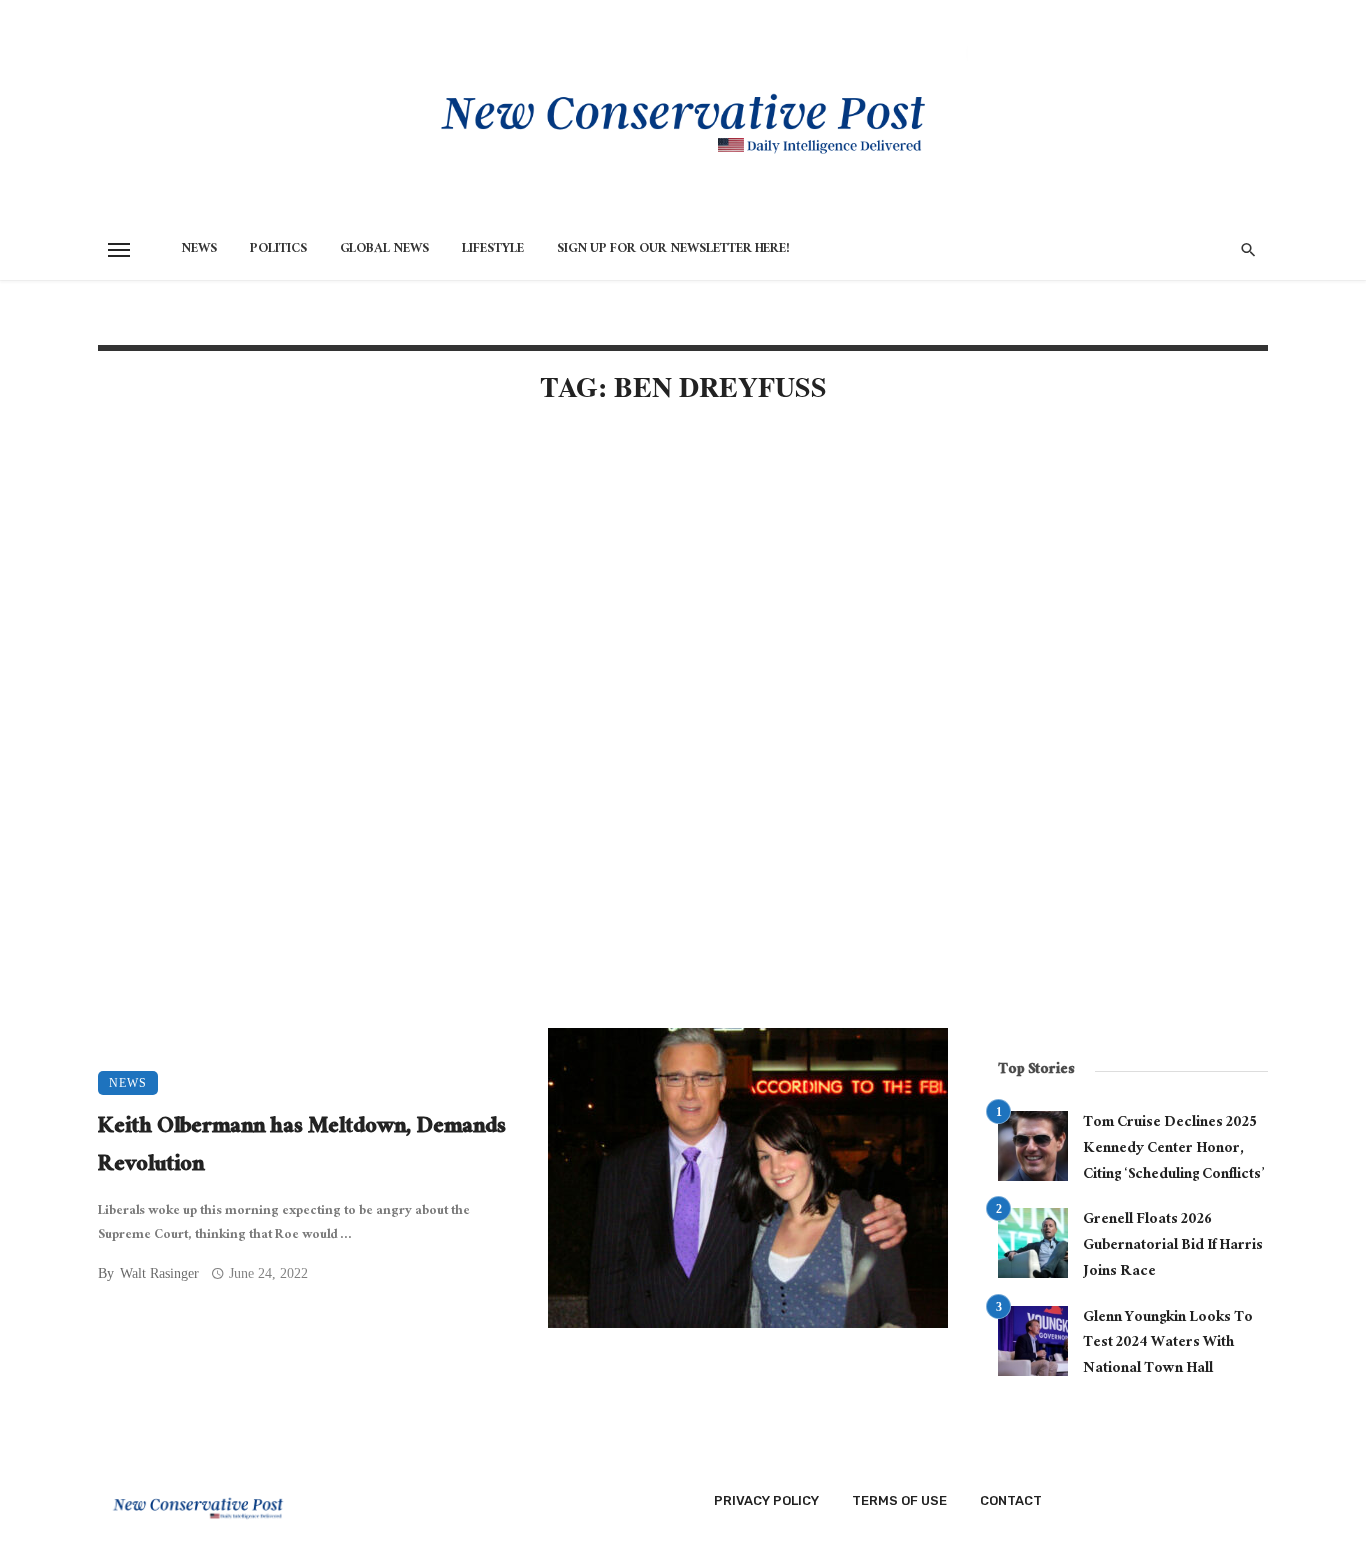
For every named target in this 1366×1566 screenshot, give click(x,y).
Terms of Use (899, 1500)
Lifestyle (493, 250)
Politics (278, 250)
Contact (1011, 1500)
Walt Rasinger (159, 1273)
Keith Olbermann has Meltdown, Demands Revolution (302, 1147)
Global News (384, 250)
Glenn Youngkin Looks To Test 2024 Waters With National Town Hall (1168, 1344)
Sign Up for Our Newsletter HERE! (673, 250)
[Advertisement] (523, 592)
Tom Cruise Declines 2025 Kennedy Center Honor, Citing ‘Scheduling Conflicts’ (1173, 1149)
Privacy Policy (766, 1500)
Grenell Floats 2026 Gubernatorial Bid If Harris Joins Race (1173, 1246)
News (199, 250)
